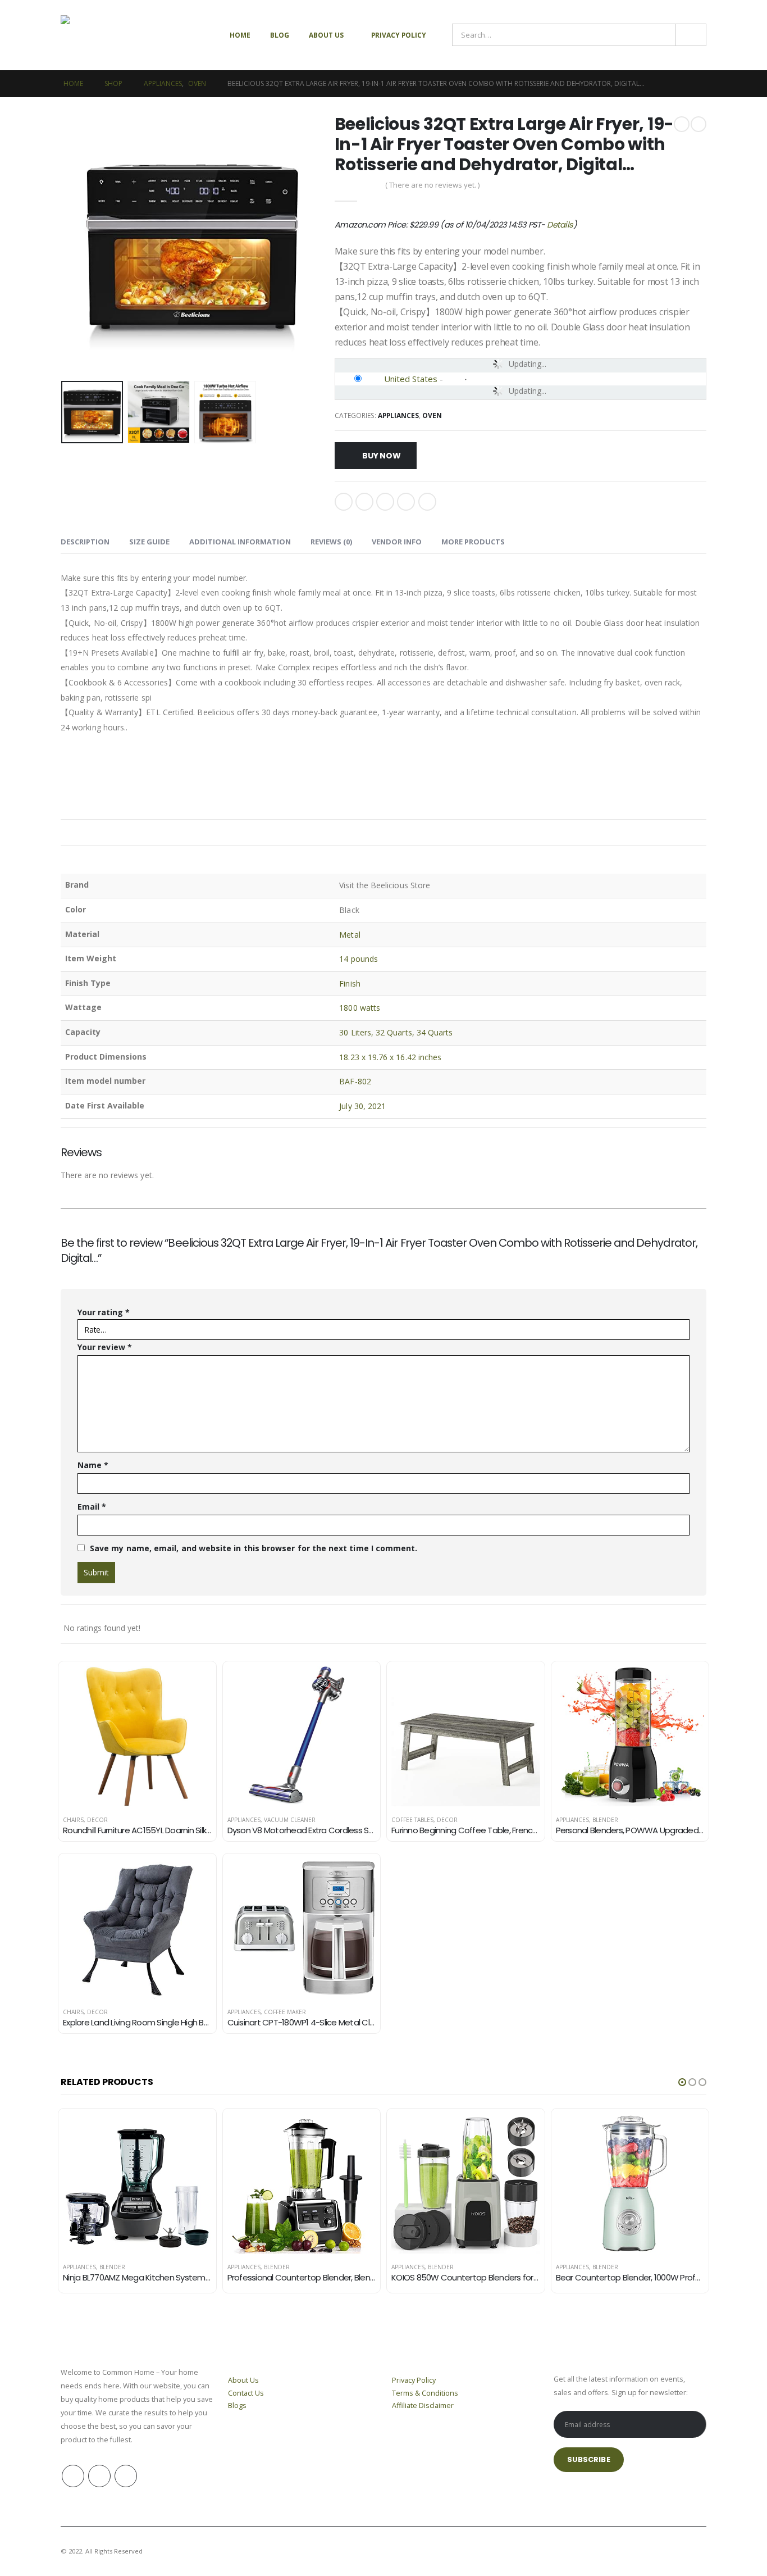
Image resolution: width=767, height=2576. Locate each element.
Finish (350, 983)
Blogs (237, 2405)
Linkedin (126, 2476)
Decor (97, 1820)
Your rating (104, 1312)
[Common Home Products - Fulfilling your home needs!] (111, 35)
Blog (280, 35)
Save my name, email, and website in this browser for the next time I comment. (254, 1548)
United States (411, 379)
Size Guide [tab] (149, 542)
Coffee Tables (412, 1820)
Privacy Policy (399, 35)
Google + (406, 502)
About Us (326, 35)
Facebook (344, 502)
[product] (137, 1736)
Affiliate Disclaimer (423, 2405)
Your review (105, 1347)
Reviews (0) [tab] (331, 542)
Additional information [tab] (240, 542)
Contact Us (246, 2393)
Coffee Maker (285, 2012)
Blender (605, 1820)
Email (427, 502)
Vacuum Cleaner (290, 1820)
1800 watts (360, 1008)
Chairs (73, 1820)
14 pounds (359, 959)
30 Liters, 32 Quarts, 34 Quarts (396, 1032)
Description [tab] (85, 542)
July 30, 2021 (362, 1106)
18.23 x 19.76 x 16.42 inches (390, 1057)
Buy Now (382, 456)
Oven (432, 415)
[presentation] (63, 246)
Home (240, 35)
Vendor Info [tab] (397, 542)
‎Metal (350, 935)
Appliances (398, 415)
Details (560, 225)
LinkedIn (385, 502)
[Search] (691, 35)
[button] (682, 2082)
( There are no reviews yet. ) (432, 185)
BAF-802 (355, 1081)
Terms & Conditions (425, 2393)
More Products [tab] (473, 542)
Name (93, 1465)
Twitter (364, 502)
